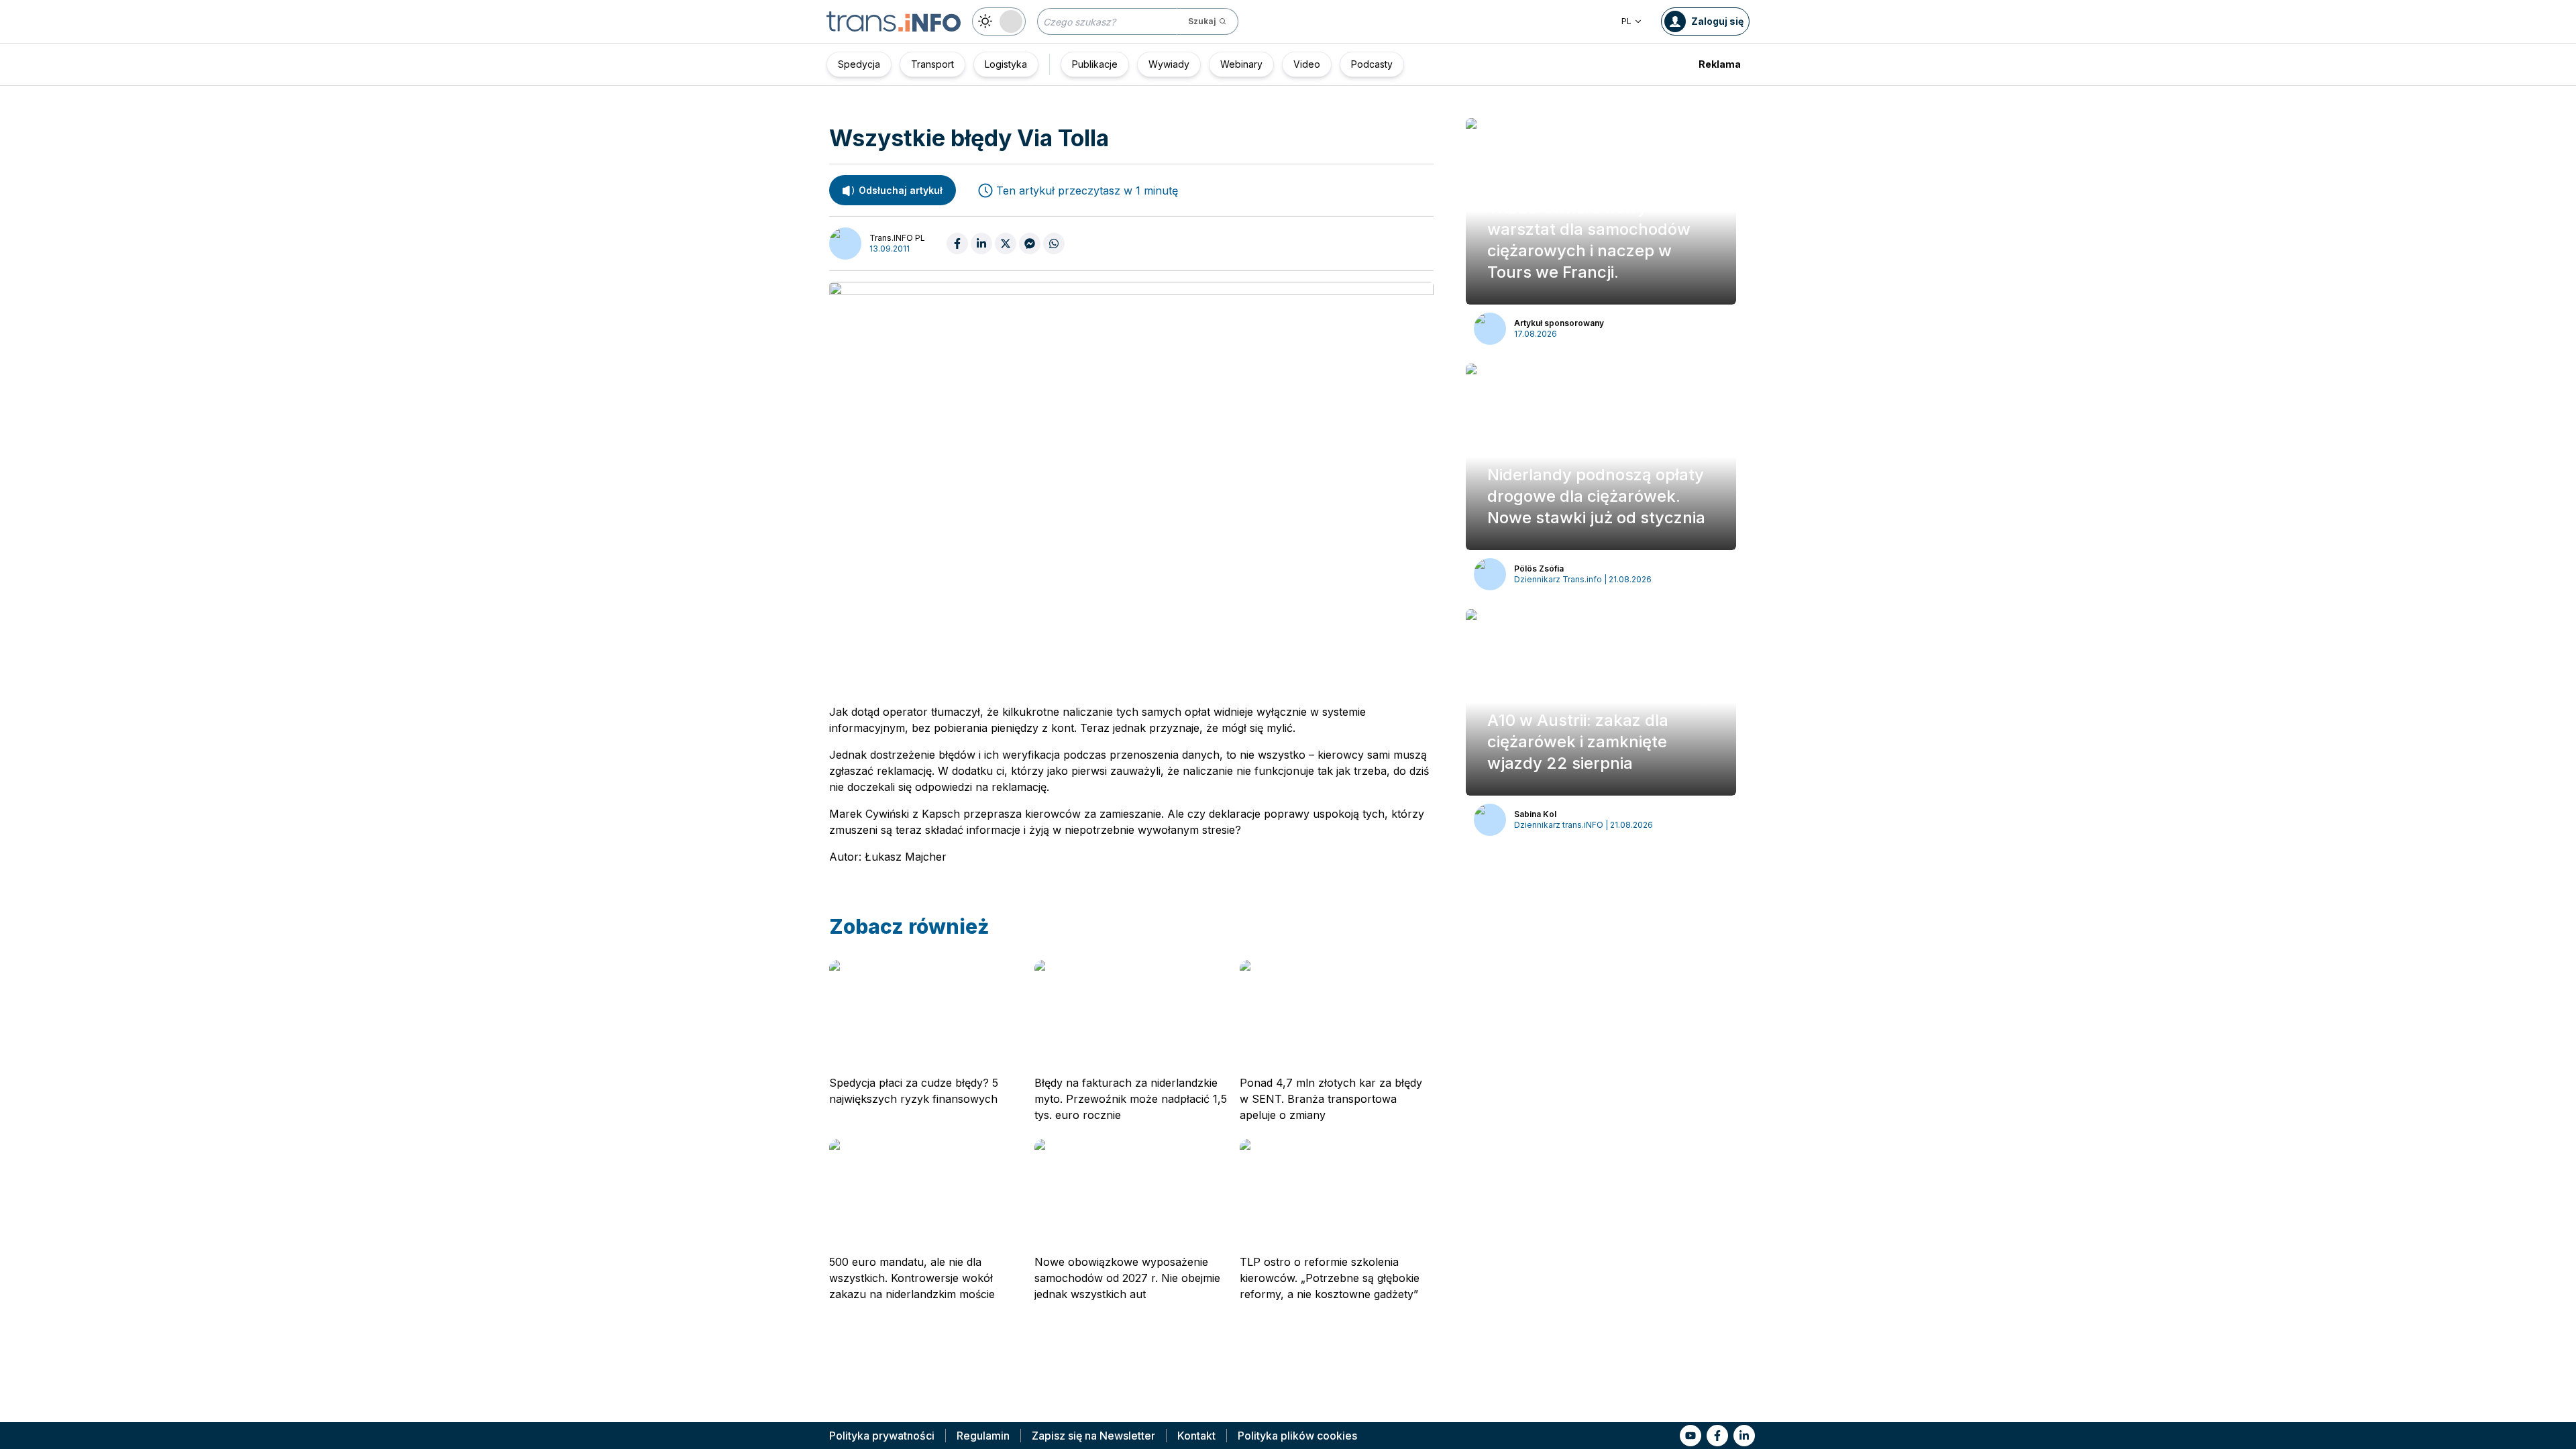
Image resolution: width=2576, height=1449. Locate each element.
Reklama (1720, 64)
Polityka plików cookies (1297, 1436)
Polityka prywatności (882, 1436)
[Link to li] (1744, 1436)
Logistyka (1006, 64)
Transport (932, 64)
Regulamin (983, 1436)
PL (1626, 21)
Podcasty (1372, 64)
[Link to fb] (1717, 1436)
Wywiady (1169, 64)
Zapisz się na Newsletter (1093, 1436)
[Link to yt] (1690, 1436)
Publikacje (1095, 64)
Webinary (1241, 64)
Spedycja (859, 64)
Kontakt (1196, 1436)
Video (1307, 64)
